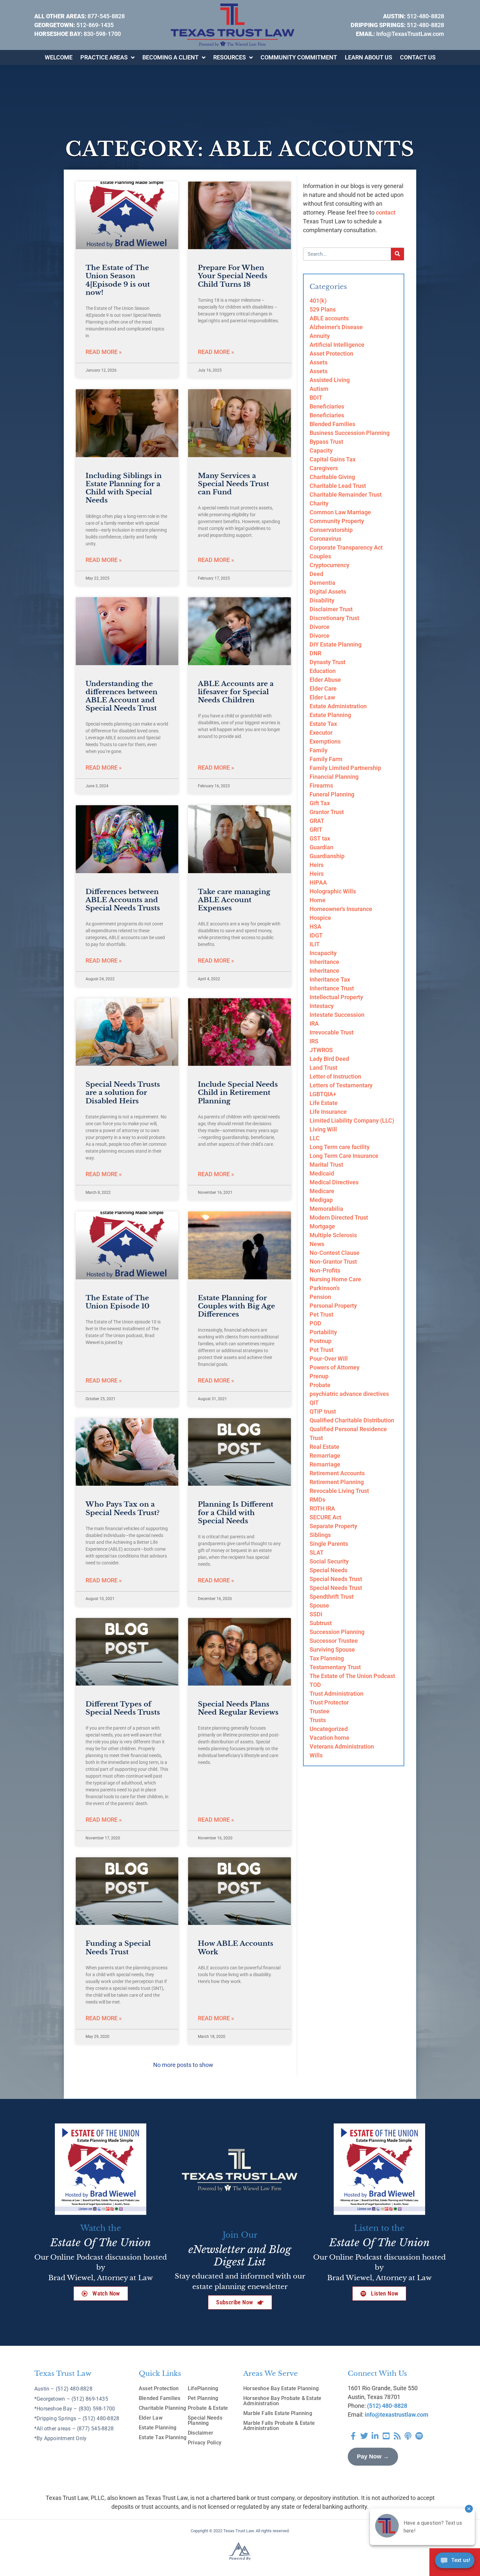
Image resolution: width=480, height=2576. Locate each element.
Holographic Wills (333, 891)
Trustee (320, 1711)
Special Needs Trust (336, 1579)
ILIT (315, 944)
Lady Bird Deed (329, 1059)
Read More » (104, 352)
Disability (322, 600)
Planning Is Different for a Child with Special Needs (236, 1512)
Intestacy (322, 1006)
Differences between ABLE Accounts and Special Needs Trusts (123, 900)
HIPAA (318, 882)
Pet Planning (203, 2398)
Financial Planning (334, 777)
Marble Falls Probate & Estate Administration (279, 2426)
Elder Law (322, 697)
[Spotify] (419, 2436)
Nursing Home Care (335, 1279)
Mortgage (322, 1226)
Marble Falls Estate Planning (278, 2413)
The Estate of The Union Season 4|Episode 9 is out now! (118, 280)
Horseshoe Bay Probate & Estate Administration (282, 2401)
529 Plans (323, 309)
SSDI (316, 1614)
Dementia (322, 583)
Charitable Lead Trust (338, 486)
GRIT (316, 830)
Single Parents (329, 1544)
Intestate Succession (337, 1015)
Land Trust (323, 1068)
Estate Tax (323, 724)
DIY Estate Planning (336, 644)
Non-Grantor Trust (333, 1262)
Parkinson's (325, 1288)
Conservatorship (331, 530)
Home (318, 900)
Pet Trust (321, 1314)
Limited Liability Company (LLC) (352, 1120)
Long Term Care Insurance (344, 1156)
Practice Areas (104, 57)
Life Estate (324, 1103)
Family (319, 750)
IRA (314, 1024)
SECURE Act (325, 1517)
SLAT (317, 1552)
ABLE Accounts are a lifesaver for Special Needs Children (236, 692)
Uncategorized (329, 1729)
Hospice (320, 918)
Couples (320, 556)
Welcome (59, 57)
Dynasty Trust (328, 662)
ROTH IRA (322, 1508)
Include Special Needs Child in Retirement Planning (238, 1093)
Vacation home (329, 1738)
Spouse (319, 1605)
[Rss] (397, 2436)
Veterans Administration (342, 1746)
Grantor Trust (327, 812)
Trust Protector (329, 1702)
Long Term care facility (340, 1147)
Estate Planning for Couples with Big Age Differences (236, 1306)
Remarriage (325, 1456)
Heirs (317, 865)
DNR (315, 653)
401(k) (318, 301)
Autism (319, 389)
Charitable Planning (162, 2408)
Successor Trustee (334, 1641)
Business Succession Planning (350, 433)
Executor (321, 733)
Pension (320, 1297)
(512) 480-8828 (387, 2406)
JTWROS (321, 1050)
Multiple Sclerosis (333, 1235)
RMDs (317, 1500)
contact (386, 212)
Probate (320, 1385)
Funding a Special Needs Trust (118, 1948)
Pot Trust (321, 1350)
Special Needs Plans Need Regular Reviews (238, 1708)
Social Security (329, 1561)
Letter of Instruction (335, 1076)
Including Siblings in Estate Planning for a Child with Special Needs (124, 488)
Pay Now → (373, 2456)
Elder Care (323, 688)
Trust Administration (336, 1694)
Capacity (321, 450)
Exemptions (325, 741)
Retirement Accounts (337, 1473)
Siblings (320, 1535)
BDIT (316, 398)
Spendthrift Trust (332, 1597)
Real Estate (324, 1447)
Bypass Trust (326, 442)
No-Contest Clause (335, 1253)
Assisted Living (330, 380)
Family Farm (326, 759)
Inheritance (324, 962)
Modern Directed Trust (339, 1217)
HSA (315, 927)
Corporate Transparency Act (346, 547)
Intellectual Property (336, 997)
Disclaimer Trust (331, 609)
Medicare (322, 1191)
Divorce (320, 627)
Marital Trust (326, 1165)
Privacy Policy (205, 2443)
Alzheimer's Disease (336, 327)
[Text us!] (455, 2562)
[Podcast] (408, 2436)
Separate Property (333, 1526)
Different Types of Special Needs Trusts (123, 1708)
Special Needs (328, 1570)
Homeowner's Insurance (341, 909)
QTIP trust (323, 1411)
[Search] (397, 254)
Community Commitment (299, 57)
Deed (316, 574)
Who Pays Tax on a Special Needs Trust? (122, 1508)
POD (315, 1323)
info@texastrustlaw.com (397, 2415)
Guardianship (327, 856)
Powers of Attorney (335, 1367)
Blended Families (332, 424)
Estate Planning (330, 715)
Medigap (321, 1200)
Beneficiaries (327, 406)
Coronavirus (325, 539)
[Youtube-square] (386, 2436)
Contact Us (418, 57)
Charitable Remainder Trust (346, 495)
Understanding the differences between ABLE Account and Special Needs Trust (121, 696)
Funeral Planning (332, 794)
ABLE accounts (329, 318)
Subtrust (321, 1623)
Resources (230, 57)
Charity (319, 503)
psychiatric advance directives (349, 1394)
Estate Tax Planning (163, 2437)
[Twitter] (364, 2436)
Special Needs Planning (205, 2420)
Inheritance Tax (330, 979)
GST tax (320, 838)
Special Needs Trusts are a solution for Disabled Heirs (123, 1093)
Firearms (321, 785)
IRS (314, 1041)
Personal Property (333, 1306)
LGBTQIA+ (323, 1094)
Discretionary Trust (334, 618)
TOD (315, 1685)
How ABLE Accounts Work (236, 1948)
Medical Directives (334, 1182)
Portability (323, 1332)
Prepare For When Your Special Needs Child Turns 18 (233, 276)
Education (323, 671)
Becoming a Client (170, 57)
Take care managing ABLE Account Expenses (234, 900)
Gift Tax (320, 803)
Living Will (323, 1129)
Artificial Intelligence (337, 345)
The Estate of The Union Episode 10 (118, 1302)
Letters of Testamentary (341, 1085)
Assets (319, 362)
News (317, 1244)
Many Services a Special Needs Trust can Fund (233, 484)
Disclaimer (200, 2433)
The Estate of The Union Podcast (352, 1676)
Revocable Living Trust (339, 1491)
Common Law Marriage (340, 512)
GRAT (317, 821)
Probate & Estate (208, 2408)
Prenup (319, 1376)
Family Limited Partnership (345, 768)
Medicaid (322, 1173)
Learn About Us (368, 57)
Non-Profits (325, 1270)
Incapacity (323, 953)
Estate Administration (338, 706)
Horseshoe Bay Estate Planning (281, 2388)
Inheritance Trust (332, 988)
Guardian (321, 847)
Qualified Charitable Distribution (352, 1420)
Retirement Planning (337, 1482)
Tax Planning (327, 1658)
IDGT (316, 935)
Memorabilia (326, 1209)
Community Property (337, 521)
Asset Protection (331, 353)
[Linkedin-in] (375, 2436)
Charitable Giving (332, 477)
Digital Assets (328, 592)
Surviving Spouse (332, 1649)
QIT (314, 1403)
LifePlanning (203, 2388)
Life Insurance (328, 1112)
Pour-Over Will (329, 1359)
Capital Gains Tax (333, 459)
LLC (315, 1138)
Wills (316, 1755)
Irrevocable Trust (332, 1032)
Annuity (320, 336)
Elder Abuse (325, 680)
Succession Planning (337, 1632)
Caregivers (324, 468)
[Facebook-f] (353, 2436)
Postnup (320, 1341)
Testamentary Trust (335, 1667)
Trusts (318, 1720)
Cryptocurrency (329, 565)
